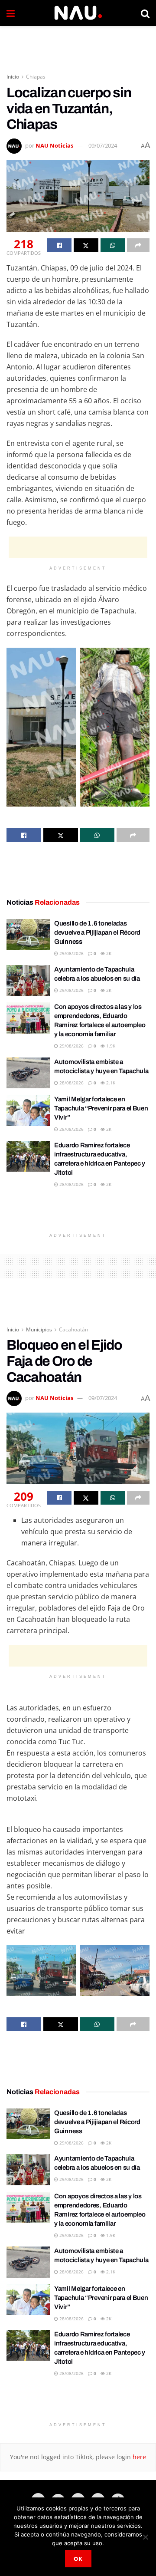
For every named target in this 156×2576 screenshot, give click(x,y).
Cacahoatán (73, 1329)
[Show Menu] (11, 13)
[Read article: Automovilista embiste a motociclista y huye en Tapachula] (28, 1073)
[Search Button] (145, 13)
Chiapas (36, 77)
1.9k (110, 1046)
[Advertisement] (78, 46)
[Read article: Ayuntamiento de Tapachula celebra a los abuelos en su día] (28, 981)
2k (108, 953)
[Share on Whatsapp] (113, 245)
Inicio (13, 77)
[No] (145, 2537)
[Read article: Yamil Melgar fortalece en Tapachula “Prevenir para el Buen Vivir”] (28, 1110)
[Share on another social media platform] (138, 245)
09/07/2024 (103, 145)
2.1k (110, 1083)
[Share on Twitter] (86, 245)
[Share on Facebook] (59, 245)
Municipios (39, 1329)
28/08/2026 (71, 1083)
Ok (78, 2559)
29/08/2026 (71, 953)
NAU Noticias (54, 145)
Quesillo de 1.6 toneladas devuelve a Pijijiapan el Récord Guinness (97, 932)
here (138, 2457)
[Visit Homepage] (78, 13)
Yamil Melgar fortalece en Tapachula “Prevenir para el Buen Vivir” (101, 1108)
